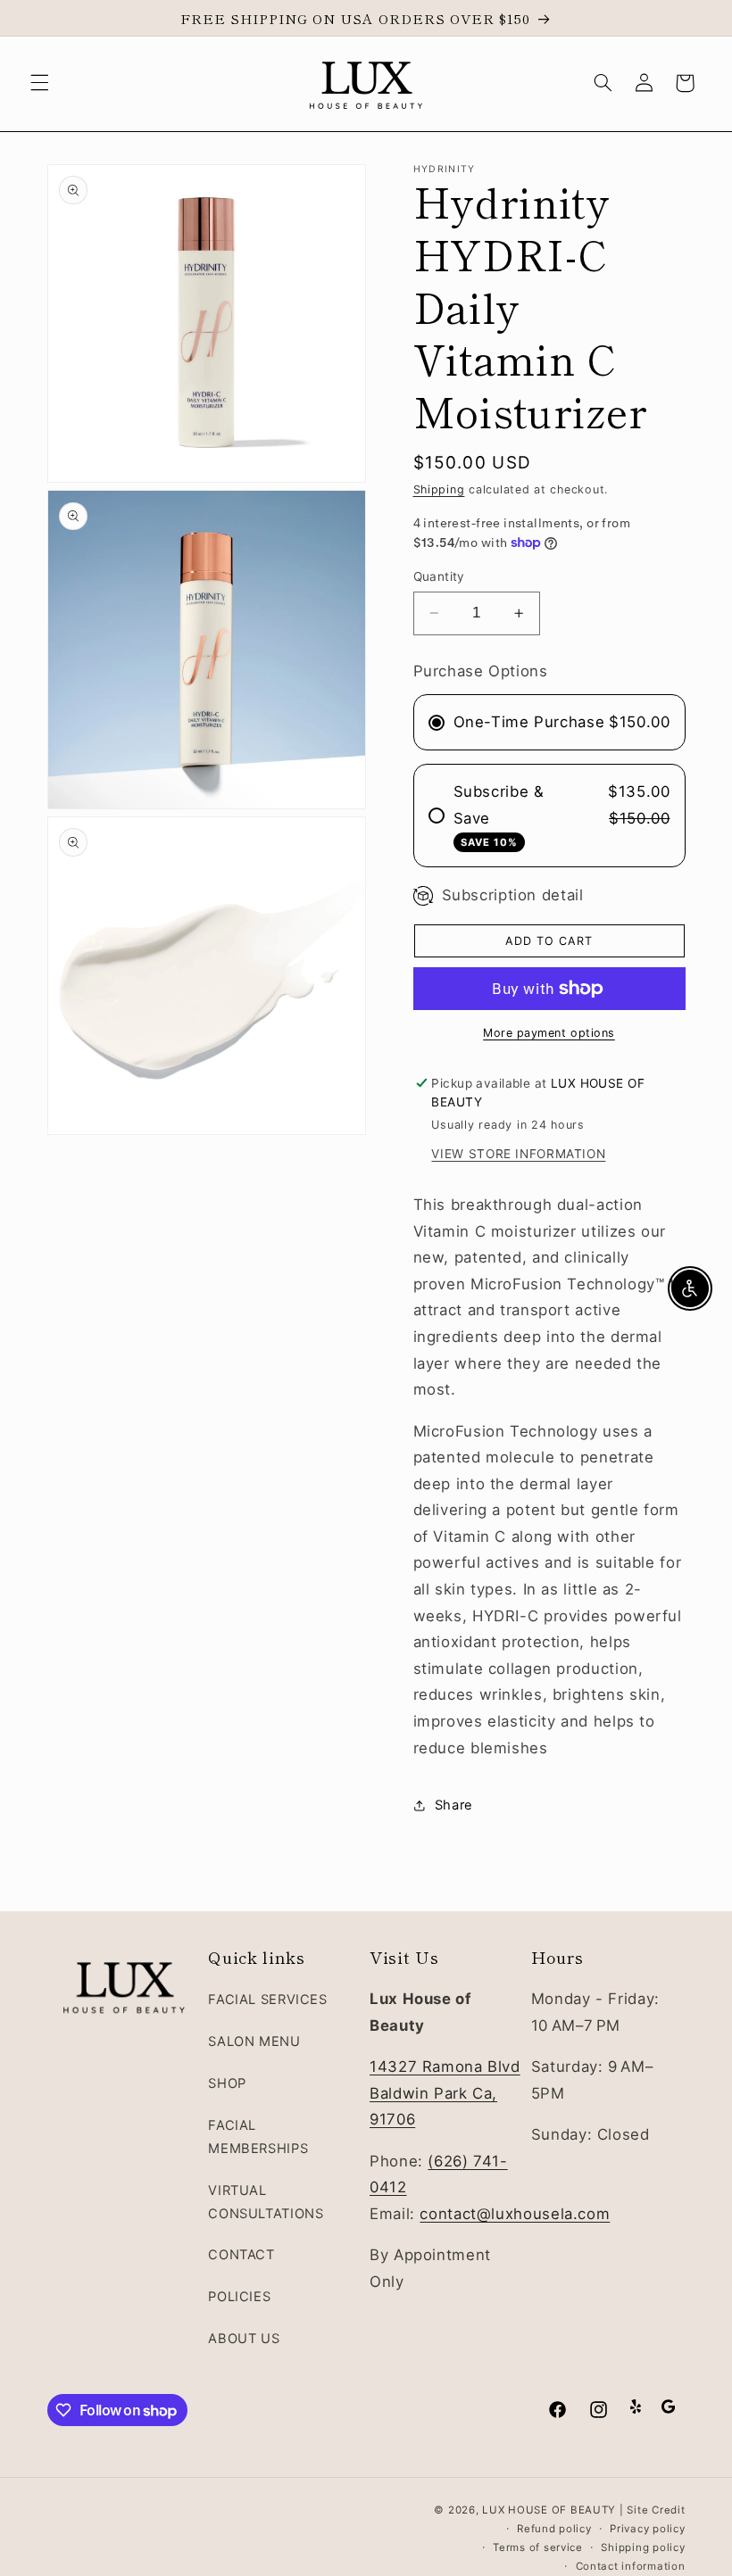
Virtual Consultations (266, 2202)
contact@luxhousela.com (515, 2214)
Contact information (631, 2566)
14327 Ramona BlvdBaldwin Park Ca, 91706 (445, 2093)
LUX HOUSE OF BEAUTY (549, 2510)
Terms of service (538, 2547)
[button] (39, 83)
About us (244, 2339)
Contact (241, 2255)
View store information (518, 1154)
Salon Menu (254, 2042)
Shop (227, 2083)
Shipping (439, 489)
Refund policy (554, 2529)
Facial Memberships (258, 2137)
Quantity (439, 576)
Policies (239, 2297)
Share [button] (454, 1805)
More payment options (549, 1033)
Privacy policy (647, 2529)
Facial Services (267, 2000)
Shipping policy (643, 2547)
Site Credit (656, 2510)
